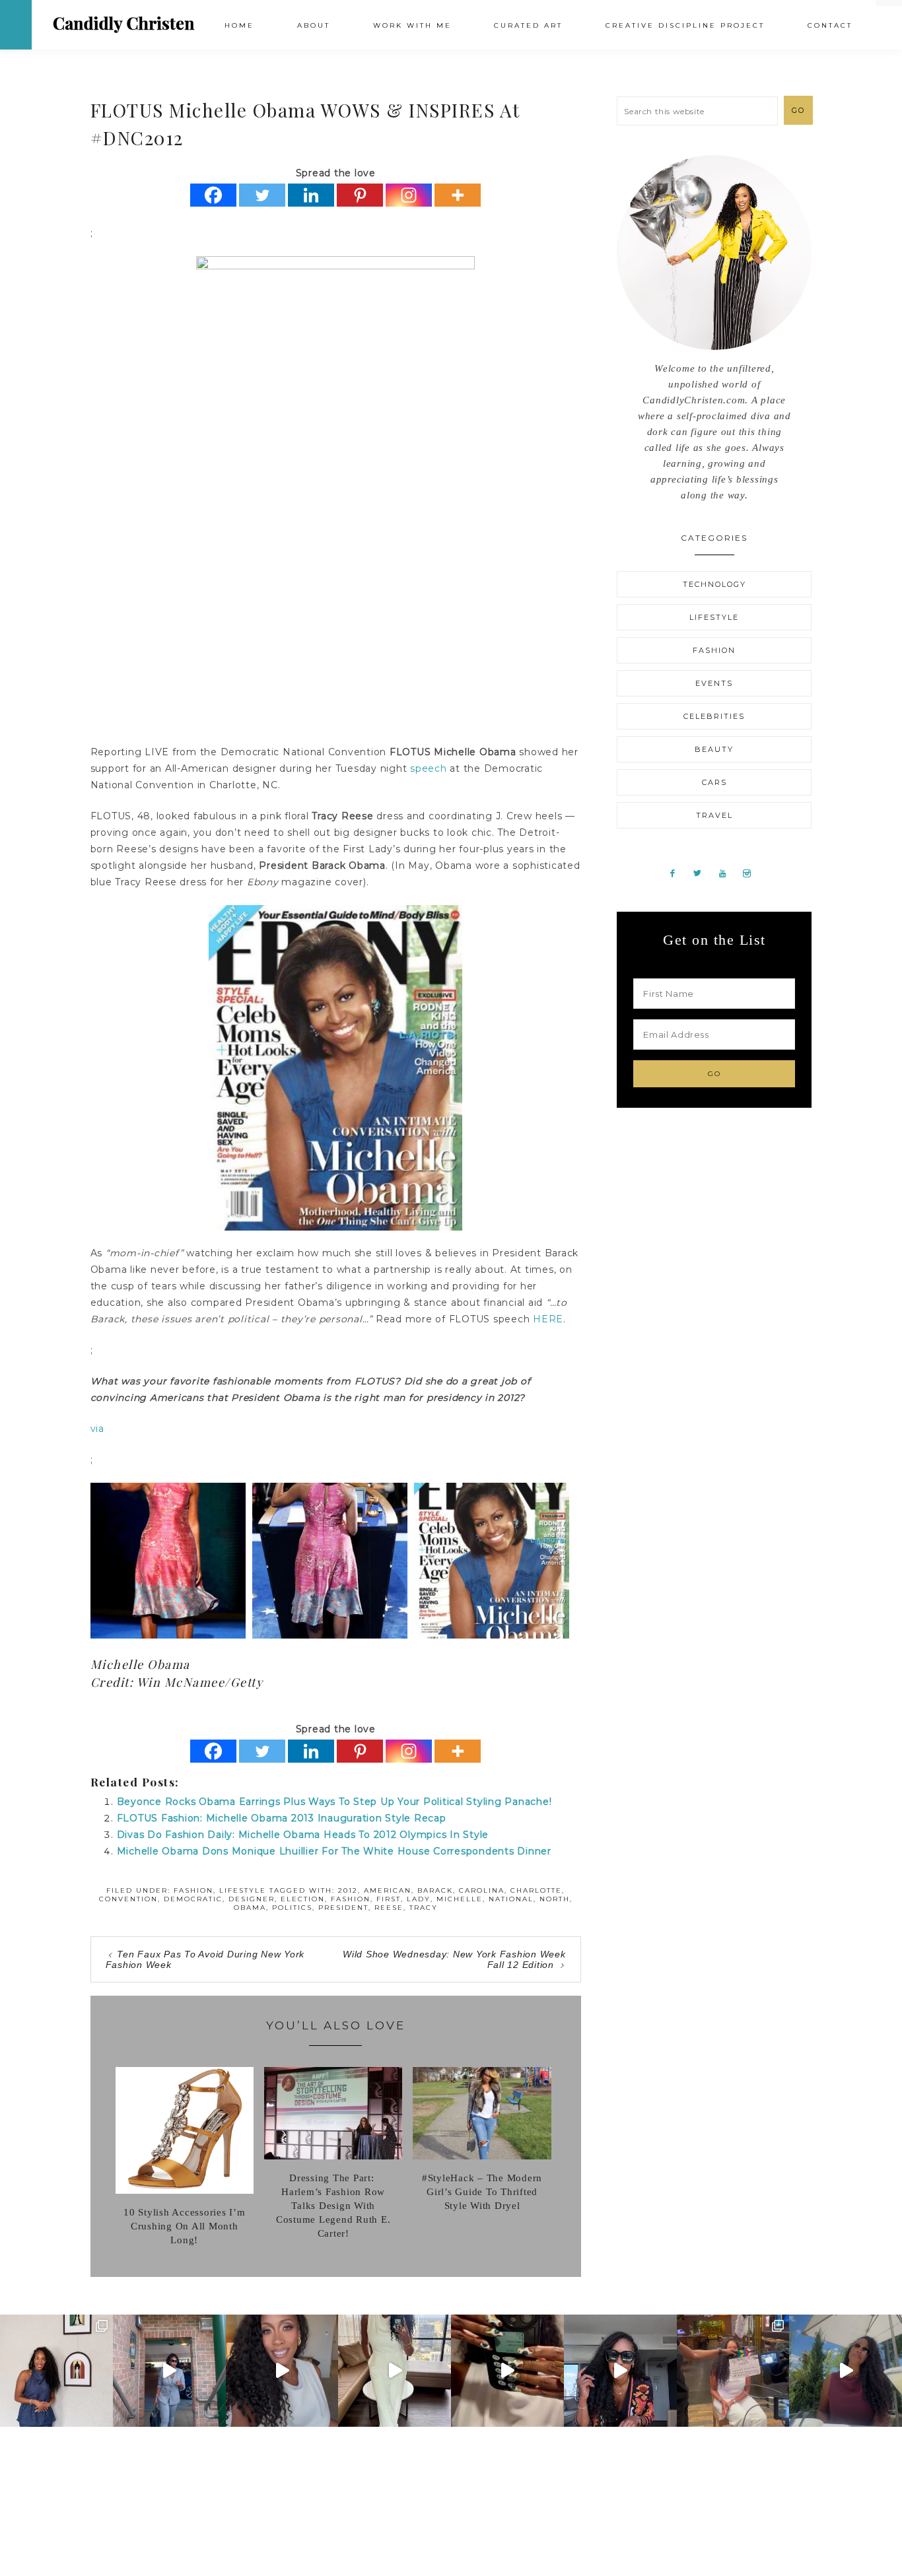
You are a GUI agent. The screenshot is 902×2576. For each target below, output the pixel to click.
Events (714, 683)
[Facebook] (213, 195)
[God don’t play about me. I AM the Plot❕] (395, 2371)
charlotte (536, 1890)
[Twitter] (262, 195)
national (511, 1899)
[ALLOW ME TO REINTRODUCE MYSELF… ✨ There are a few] (282, 2371)
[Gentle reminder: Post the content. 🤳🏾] (507, 2371)
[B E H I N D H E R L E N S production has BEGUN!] (733, 2371)
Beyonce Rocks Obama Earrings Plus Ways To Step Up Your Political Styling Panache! (334, 1802)
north (555, 1899)
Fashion (193, 1890)
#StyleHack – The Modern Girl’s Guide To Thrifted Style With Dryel (482, 2192)
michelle (460, 1899)
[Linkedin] (311, 195)
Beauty (714, 749)
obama (250, 1908)
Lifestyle (243, 1890)
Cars (714, 782)
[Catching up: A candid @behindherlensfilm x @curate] (620, 2371)
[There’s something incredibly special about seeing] (56, 2371)
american (388, 1890)
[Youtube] (728, 873)
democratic (193, 1899)
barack (435, 1890)
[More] (458, 195)
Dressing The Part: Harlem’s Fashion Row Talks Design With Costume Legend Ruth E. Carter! (333, 2206)
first (389, 1899)
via (97, 1429)
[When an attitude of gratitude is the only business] (169, 2371)
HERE (548, 1319)
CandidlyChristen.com (124, 24)
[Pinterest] (360, 195)
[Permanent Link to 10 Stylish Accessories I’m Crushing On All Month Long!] (185, 2190)
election (303, 1899)
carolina (482, 1890)
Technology (714, 584)
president (343, 1908)
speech (429, 768)
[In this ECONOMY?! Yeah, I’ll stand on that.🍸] (846, 2371)
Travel (714, 815)
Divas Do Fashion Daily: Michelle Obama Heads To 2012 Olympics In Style (303, 1835)
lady (419, 1899)
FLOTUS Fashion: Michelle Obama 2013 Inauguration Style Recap (282, 1818)
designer (252, 1899)
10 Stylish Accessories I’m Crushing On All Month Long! (185, 2226)
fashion (351, 1899)
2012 (348, 1890)
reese (389, 1908)
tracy (424, 1908)
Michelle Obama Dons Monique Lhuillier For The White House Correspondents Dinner (334, 1851)
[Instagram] (409, 195)
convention (128, 1899)
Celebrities (714, 716)
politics (292, 1908)
